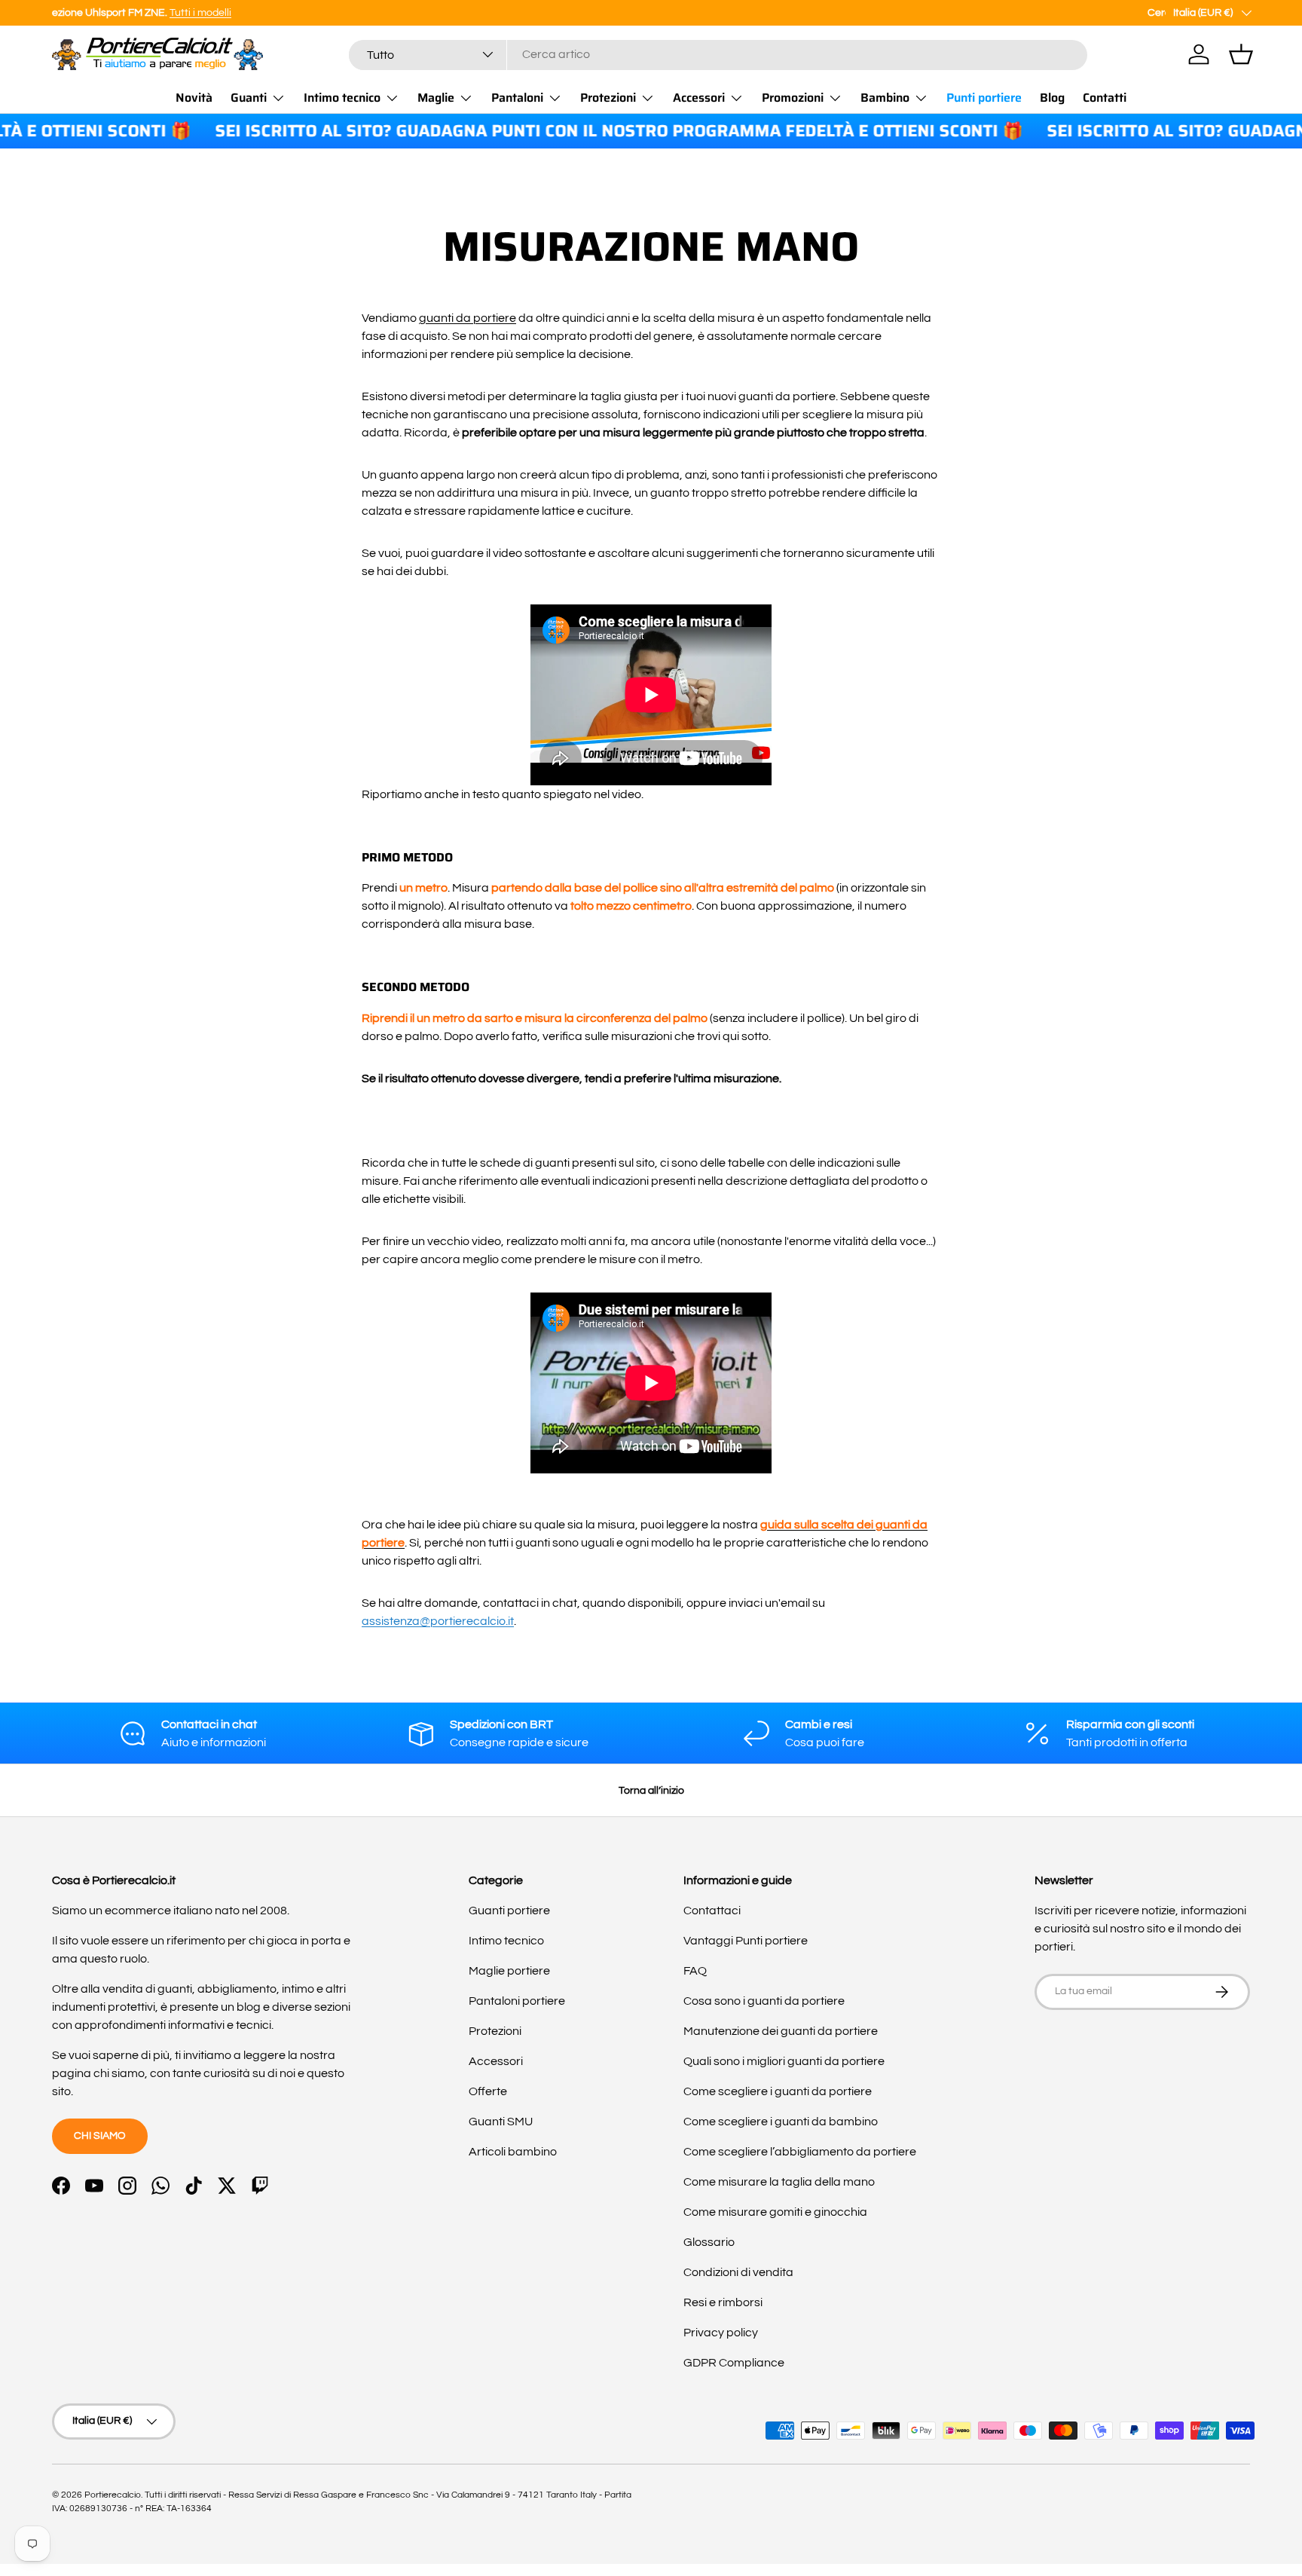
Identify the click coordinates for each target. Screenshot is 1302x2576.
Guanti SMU (501, 2122)
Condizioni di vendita (738, 2272)
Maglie (436, 98)
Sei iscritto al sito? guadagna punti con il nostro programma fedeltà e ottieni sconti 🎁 (579, 132)
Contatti (1105, 98)
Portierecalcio (113, 2495)
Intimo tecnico (342, 98)
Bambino (885, 98)
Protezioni (608, 98)
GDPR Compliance (734, 2363)
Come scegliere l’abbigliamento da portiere (800, 2152)
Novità (194, 98)
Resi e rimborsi (723, 2302)
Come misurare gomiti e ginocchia (775, 2212)
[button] (1241, 54)
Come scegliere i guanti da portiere (778, 2091)
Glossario (709, 2242)
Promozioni (793, 98)
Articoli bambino (513, 2152)
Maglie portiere (509, 1971)
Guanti (249, 98)
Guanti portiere (509, 1911)
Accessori (699, 98)
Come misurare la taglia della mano (779, 2182)
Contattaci (712, 1911)
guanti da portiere (468, 318)
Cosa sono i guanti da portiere (764, 2001)
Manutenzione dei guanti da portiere (781, 2031)
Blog (1052, 98)
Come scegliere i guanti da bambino (781, 2122)
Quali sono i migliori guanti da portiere (784, 2061)
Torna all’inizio (651, 1790)
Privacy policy (721, 2333)
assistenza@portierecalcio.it (438, 1621)
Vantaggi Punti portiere (746, 1941)
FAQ (695, 1971)
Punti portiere (984, 98)
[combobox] (718, 54)
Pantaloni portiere (517, 2001)
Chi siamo (100, 2135)
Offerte (488, 2091)
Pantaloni (517, 98)
